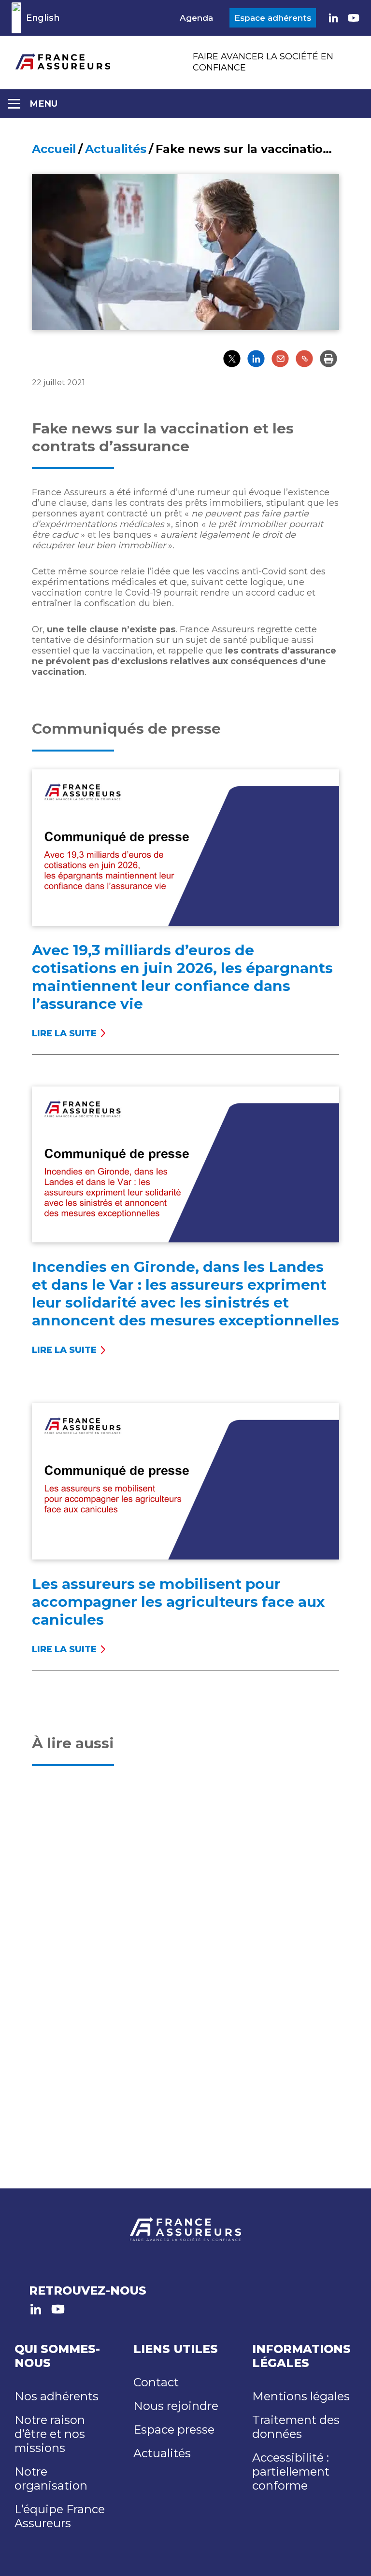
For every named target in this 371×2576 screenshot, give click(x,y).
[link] (333, 18)
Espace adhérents (273, 18)
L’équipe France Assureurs (60, 2516)
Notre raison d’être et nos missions (50, 2434)
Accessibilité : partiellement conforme (291, 2472)
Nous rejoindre (176, 2406)
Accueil (54, 149)
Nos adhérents (57, 2396)
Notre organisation (51, 2479)
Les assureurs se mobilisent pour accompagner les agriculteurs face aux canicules (178, 1602)
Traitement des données (296, 2427)
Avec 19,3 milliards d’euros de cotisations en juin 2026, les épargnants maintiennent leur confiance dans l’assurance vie (182, 977)
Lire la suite (68, 1033)
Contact (156, 2382)
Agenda (196, 18)
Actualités (116, 149)
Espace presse (174, 2430)
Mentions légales (301, 2396)
